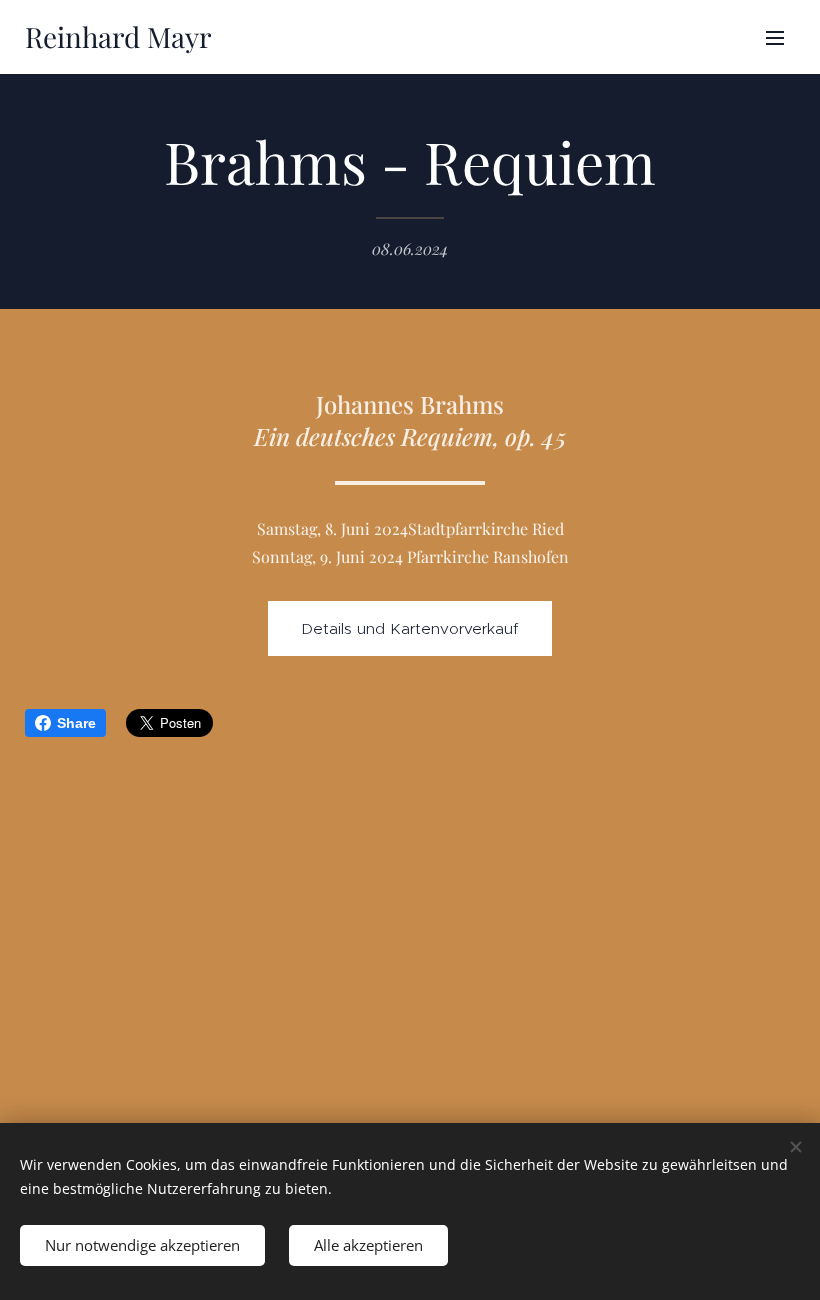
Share (76, 723)
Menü (775, 37)
